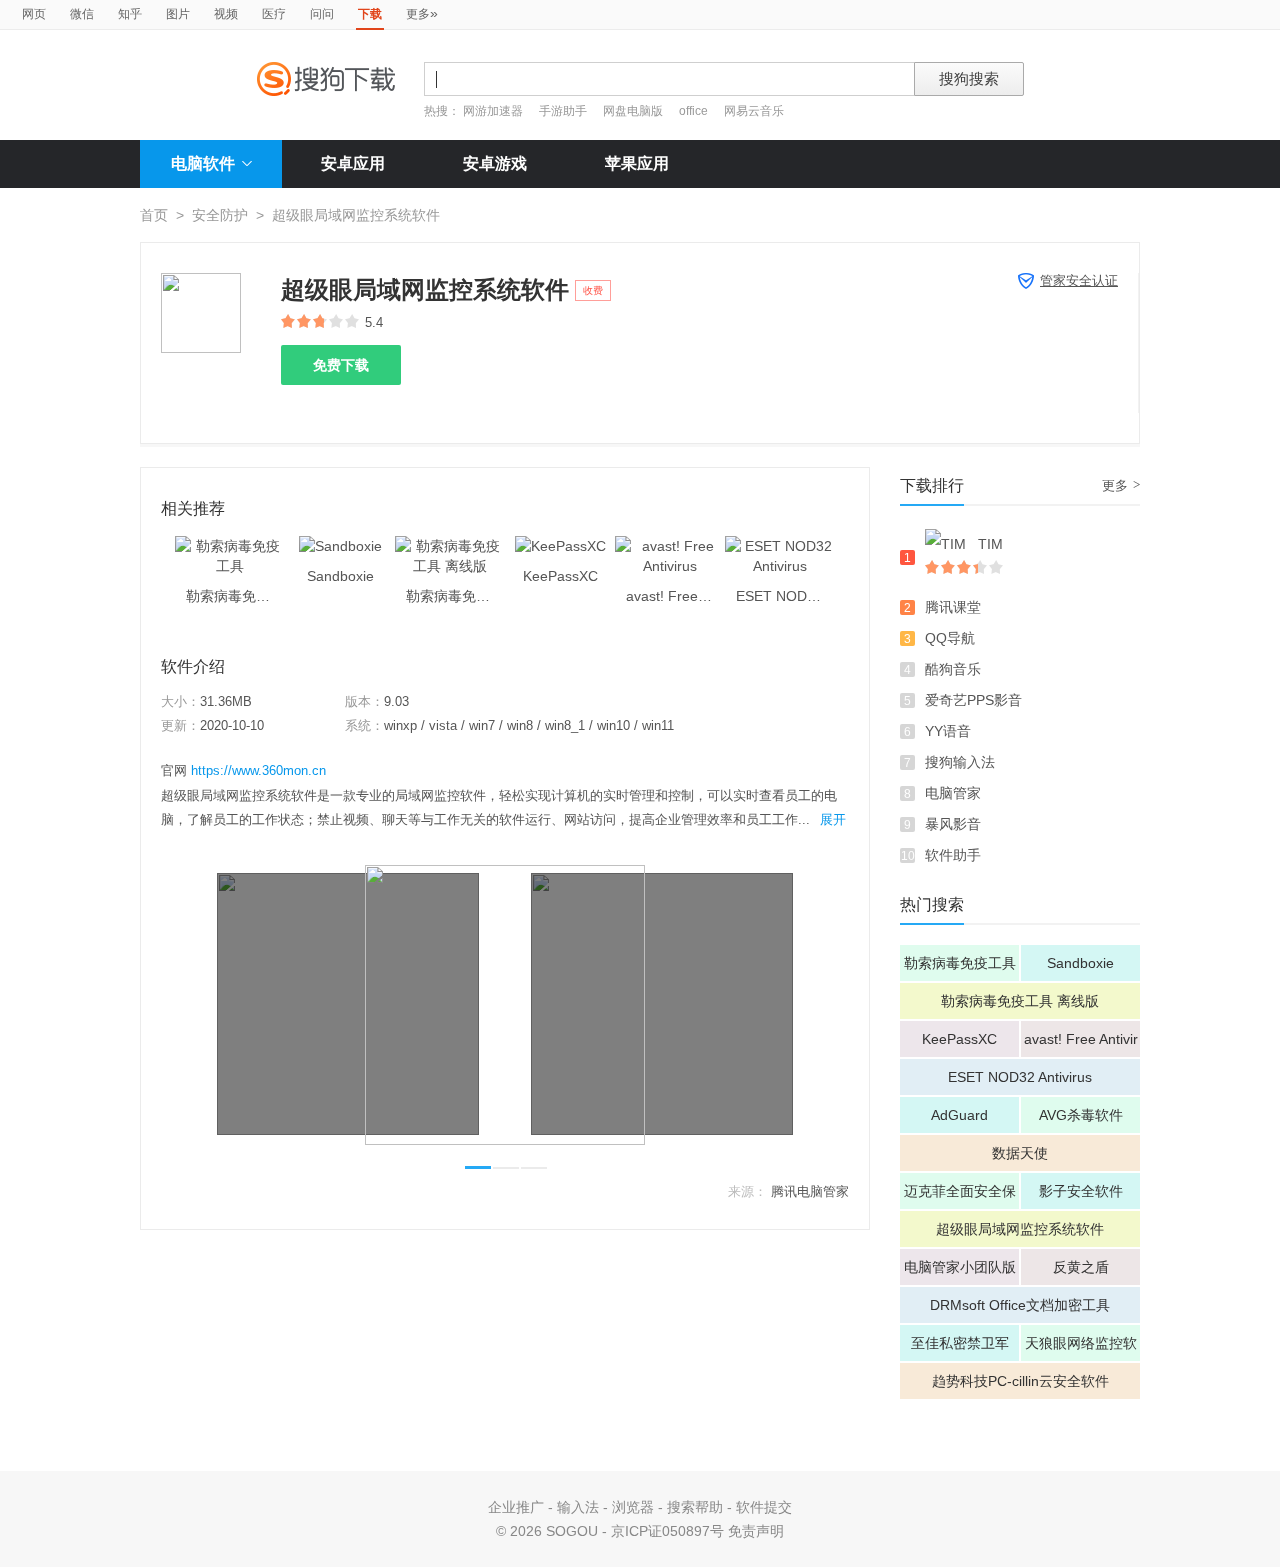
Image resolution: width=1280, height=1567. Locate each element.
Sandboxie (1080, 963)
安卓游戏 (495, 163)
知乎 (130, 14)
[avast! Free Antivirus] (670, 546)
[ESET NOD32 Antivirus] (780, 546)
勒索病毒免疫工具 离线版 (1020, 1001)
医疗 (274, 14)
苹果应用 (637, 163)
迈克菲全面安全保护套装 (960, 1196)
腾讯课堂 (953, 607)
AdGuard (959, 1115)
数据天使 (1020, 1153)
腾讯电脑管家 (810, 1191)
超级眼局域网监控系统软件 (1020, 1229)
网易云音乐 (754, 111)
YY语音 (948, 731)
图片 (178, 14)
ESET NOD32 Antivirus (1020, 1077)
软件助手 (953, 855)
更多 (422, 13)
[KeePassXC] (560, 546)
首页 (154, 215)
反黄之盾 (1081, 1267)
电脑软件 (203, 163)
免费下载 (341, 365)
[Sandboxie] (340, 546)
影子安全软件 (1081, 1191)
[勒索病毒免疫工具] (230, 546)
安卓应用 (353, 163)
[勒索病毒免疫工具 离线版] (450, 546)
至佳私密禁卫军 (960, 1343)
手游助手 (564, 111)
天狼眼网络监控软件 (1081, 1348)
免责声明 (756, 1531)
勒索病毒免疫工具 (960, 963)
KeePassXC (959, 1039)
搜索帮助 (695, 1507)
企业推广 (516, 1507)
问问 (322, 14)
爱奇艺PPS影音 (973, 700)
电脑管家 (953, 793)
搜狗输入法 (960, 762)
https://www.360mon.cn (258, 770)
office (695, 111)
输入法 (578, 1507)
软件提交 (764, 1507)
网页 (34, 14)
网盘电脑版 (633, 111)
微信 (82, 14)
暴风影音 (953, 824)
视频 (226, 14)
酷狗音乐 (953, 669)
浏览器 (633, 1507)
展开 (833, 819)
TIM (990, 544)
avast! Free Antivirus (1081, 1044)
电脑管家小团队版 (960, 1267)
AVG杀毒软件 (1081, 1115)
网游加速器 (493, 111)
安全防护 (220, 215)
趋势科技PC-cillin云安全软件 (1020, 1381)
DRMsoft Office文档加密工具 (1020, 1305)
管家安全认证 (1079, 280)
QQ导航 (950, 638)
